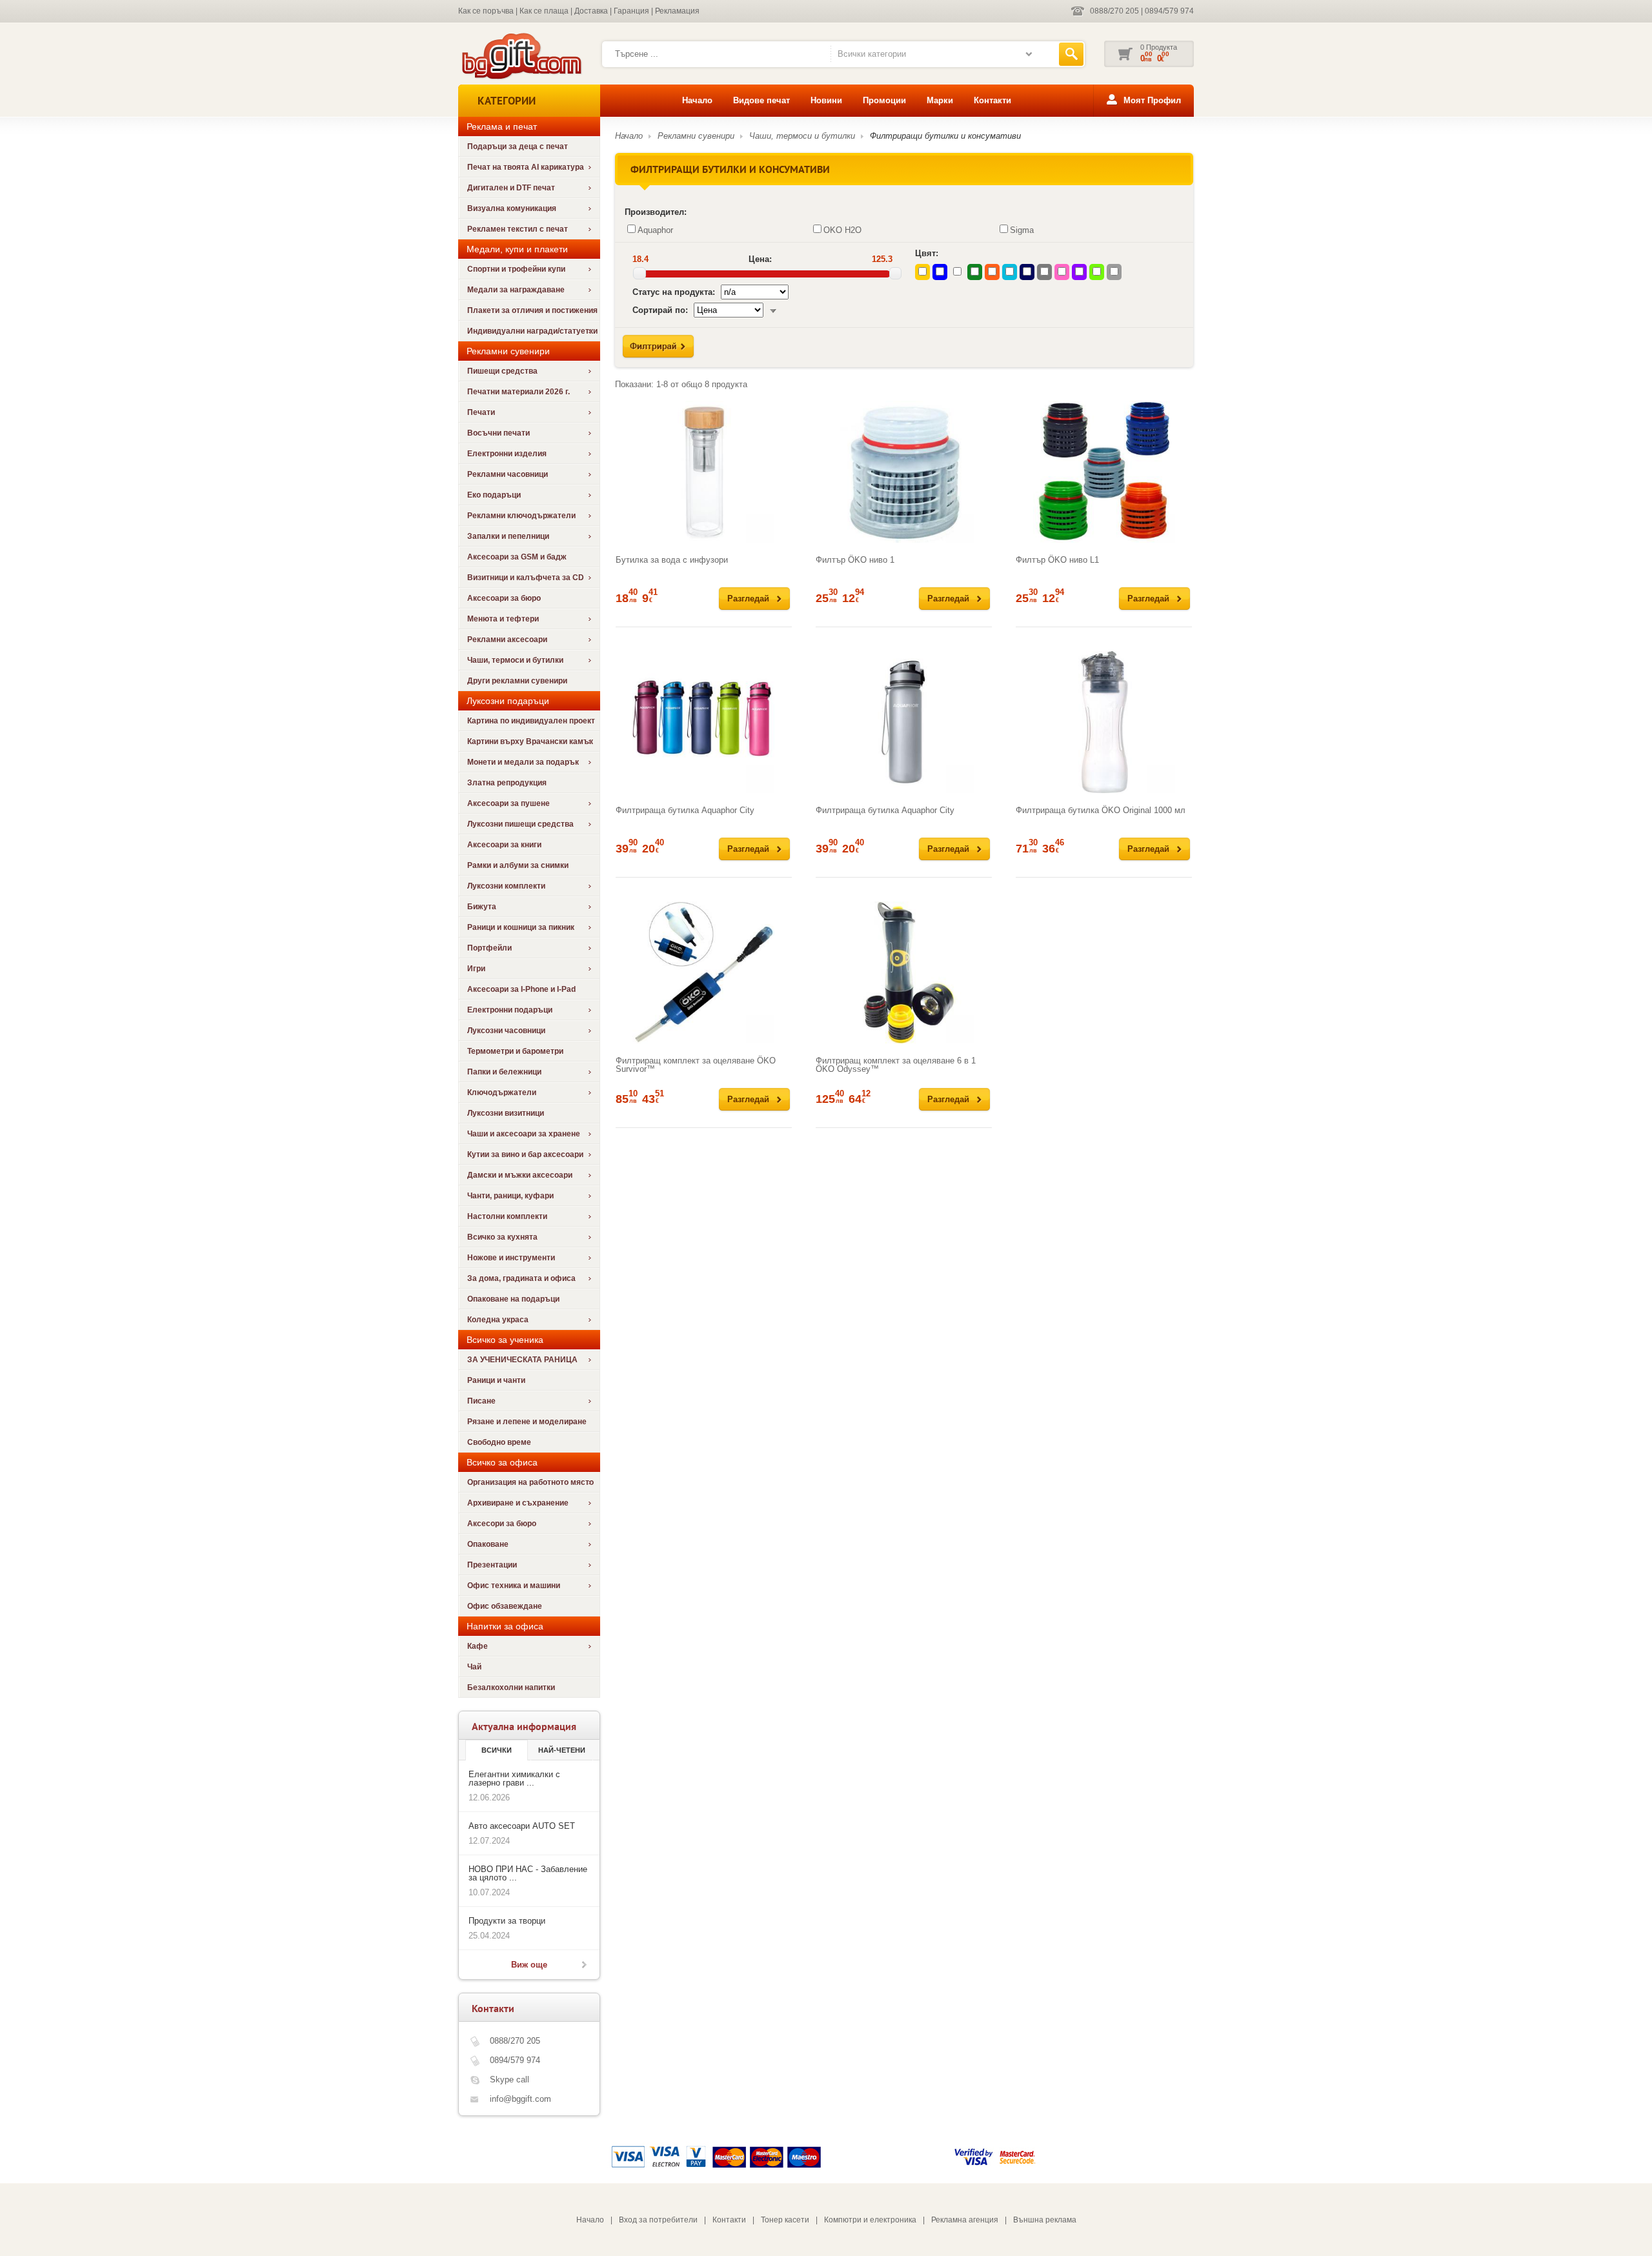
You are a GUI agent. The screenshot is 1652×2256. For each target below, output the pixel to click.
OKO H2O (842, 230)
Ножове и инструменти (511, 1258)
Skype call (509, 2080)
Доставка (591, 11)
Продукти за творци (507, 1921)
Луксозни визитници (506, 1113)
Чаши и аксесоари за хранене (524, 1134)
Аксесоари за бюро (504, 598)
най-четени (562, 1750)
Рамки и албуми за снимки (518, 865)
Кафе (478, 1646)
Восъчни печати (499, 433)
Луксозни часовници (506, 1031)
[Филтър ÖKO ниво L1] (1104, 472)
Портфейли (489, 948)
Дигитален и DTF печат (511, 188)
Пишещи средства (502, 371)
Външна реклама (1045, 2220)
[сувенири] (520, 78)
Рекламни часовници (508, 474)
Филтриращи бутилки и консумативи (945, 136)
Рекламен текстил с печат (518, 229)
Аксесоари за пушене (509, 803)
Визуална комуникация (512, 208)
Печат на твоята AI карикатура (526, 167)
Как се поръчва (486, 11)
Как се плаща (544, 11)
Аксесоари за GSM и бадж (517, 557)
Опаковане (488, 1544)
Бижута (482, 907)
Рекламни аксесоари (507, 640)
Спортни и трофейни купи (516, 269)
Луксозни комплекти (506, 886)
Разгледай (748, 599)
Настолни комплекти (507, 1216)
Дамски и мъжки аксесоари (520, 1175)
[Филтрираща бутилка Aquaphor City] (704, 722)
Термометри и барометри (515, 1051)
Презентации (492, 1565)
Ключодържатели (502, 1093)
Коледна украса (498, 1320)
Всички (497, 1750)
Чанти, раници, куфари (510, 1196)
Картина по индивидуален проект (531, 721)
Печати (481, 412)
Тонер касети (785, 2220)
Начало (697, 100)
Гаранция (631, 11)
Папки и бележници (504, 1072)
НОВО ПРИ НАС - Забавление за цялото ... (528, 1873)
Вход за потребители (658, 2220)
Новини (826, 100)
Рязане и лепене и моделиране (527, 1422)
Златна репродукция (507, 783)
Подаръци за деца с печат (518, 146)
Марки (940, 100)
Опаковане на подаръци (513, 1299)
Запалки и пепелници (508, 536)
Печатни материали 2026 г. (519, 392)
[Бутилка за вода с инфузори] (704, 472)
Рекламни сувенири (696, 136)
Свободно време (499, 1442)
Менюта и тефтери (503, 619)
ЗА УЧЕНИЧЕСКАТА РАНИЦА (522, 1360)
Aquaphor (655, 230)
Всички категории (872, 54)
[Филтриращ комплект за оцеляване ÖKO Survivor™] (704, 972)
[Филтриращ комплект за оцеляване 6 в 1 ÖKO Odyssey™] (904, 972)
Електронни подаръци (510, 1010)
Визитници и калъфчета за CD (526, 578)
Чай (474, 1667)
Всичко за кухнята (502, 1237)
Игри (476, 969)
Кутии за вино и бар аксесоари (525, 1154)
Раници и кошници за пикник (521, 927)
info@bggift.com (520, 2099)
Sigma (1022, 230)
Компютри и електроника (870, 2220)
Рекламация (677, 11)
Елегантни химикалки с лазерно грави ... (514, 1778)
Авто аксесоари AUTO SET (522, 1826)
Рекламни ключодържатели (521, 516)
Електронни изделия (507, 454)
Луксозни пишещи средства (520, 824)
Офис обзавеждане (505, 1606)
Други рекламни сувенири (517, 681)
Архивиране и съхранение (518, 1503)
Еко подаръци (494, 495)
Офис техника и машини (514, 1586)
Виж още (529, 1965)
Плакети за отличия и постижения (532, 310)
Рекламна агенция (965, 2220)
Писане (481, 1401)
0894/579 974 (1169, 11)
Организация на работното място (530, 1482)
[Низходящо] (773, 310)
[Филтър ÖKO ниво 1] (904, 472)
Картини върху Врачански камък (530, 741)
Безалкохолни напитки (511, 1687)
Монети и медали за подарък (523, 762)
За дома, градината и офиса (521, 1278)
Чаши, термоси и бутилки (515, 660)
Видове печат (761, 100)
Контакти (992, 100)
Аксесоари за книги (504, 845)
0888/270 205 (1114, 11)
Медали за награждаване (516, 290)
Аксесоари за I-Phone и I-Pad (521, 989)
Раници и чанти (496, 1380)
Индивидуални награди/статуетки (532, 331)
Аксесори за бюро (502, 1524)
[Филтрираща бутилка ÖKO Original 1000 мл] (1104, 722)
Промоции (884, 100)
